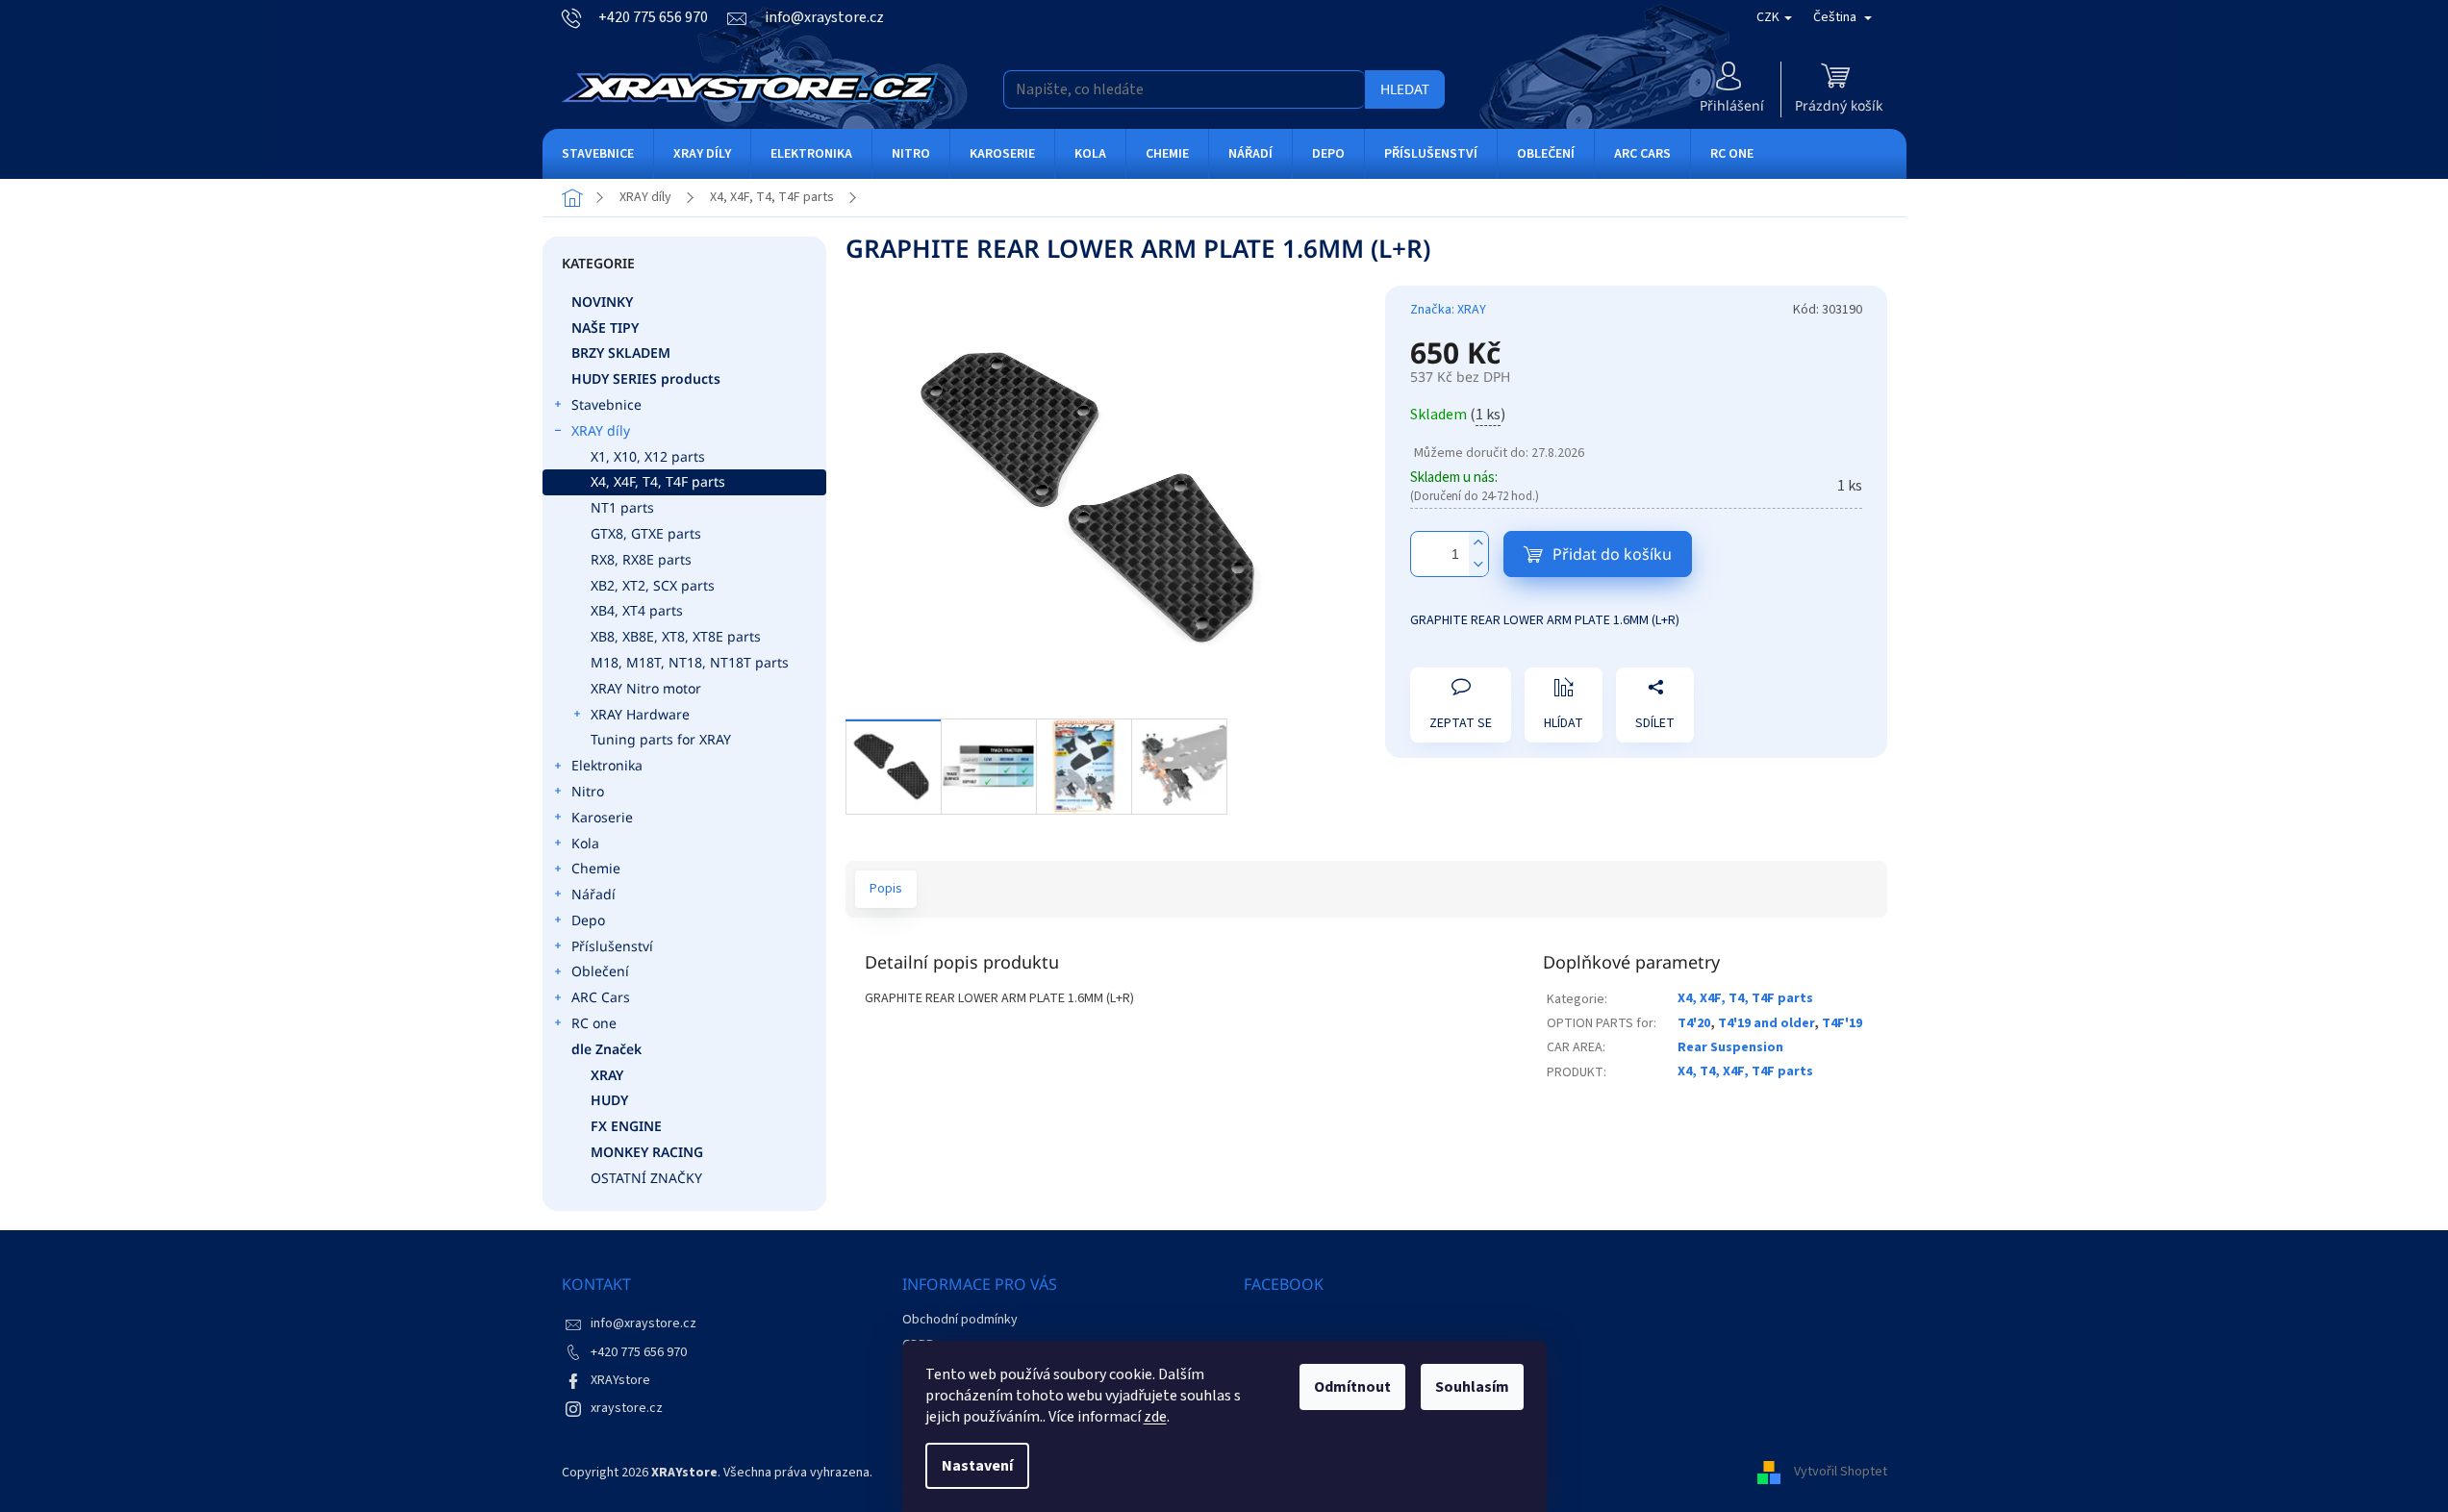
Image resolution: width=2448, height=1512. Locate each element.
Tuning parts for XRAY (661, 739)
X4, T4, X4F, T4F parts (1745, 1071)
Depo (588, 920)
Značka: (1448, 310)
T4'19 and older (1766, 1023)
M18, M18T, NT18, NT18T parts (690, 662)
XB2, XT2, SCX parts (653, 585)
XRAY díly (601, 430)
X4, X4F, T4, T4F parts (658, 481)
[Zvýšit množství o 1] (1478, 543)
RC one (594, 1023)
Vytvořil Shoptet (1841, 1473)
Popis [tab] (886, 889)
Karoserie (602, 817)
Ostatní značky (646, 1178)
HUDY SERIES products (646, 378)
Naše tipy (605, 328)
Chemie (596, 868)
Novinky (602, 302)
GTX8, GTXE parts (646, 533)
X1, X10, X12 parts (648, 456)
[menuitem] (598, 154)
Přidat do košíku (1612, 554)
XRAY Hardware (640, 714)
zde (1155, 1417)
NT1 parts (622, 507)
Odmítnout (1352, 1387)
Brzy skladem (621, 353)
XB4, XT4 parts (637, 610)
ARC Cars (601, 997)
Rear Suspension (1730, 1047)
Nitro (588, 791)
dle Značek (606, 1049)
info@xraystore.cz (644, 1323)
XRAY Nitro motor (646, 688)
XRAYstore (620, 1380)
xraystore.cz (627, 1408)
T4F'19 (1842, 1023)
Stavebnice (606, 404)
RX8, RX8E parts (641, 559)
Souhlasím (1472, 1387)
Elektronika (607, 765)
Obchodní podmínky (960, 1320)
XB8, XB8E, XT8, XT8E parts (676, 636)
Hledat (1405, 89)
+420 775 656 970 (639, 1352)
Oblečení (600, 971)
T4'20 (1694, 1023)
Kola (585, 843)
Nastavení (977, 1466)
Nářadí (593, 894)
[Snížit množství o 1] (1478, 565)
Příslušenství (612, 946)
